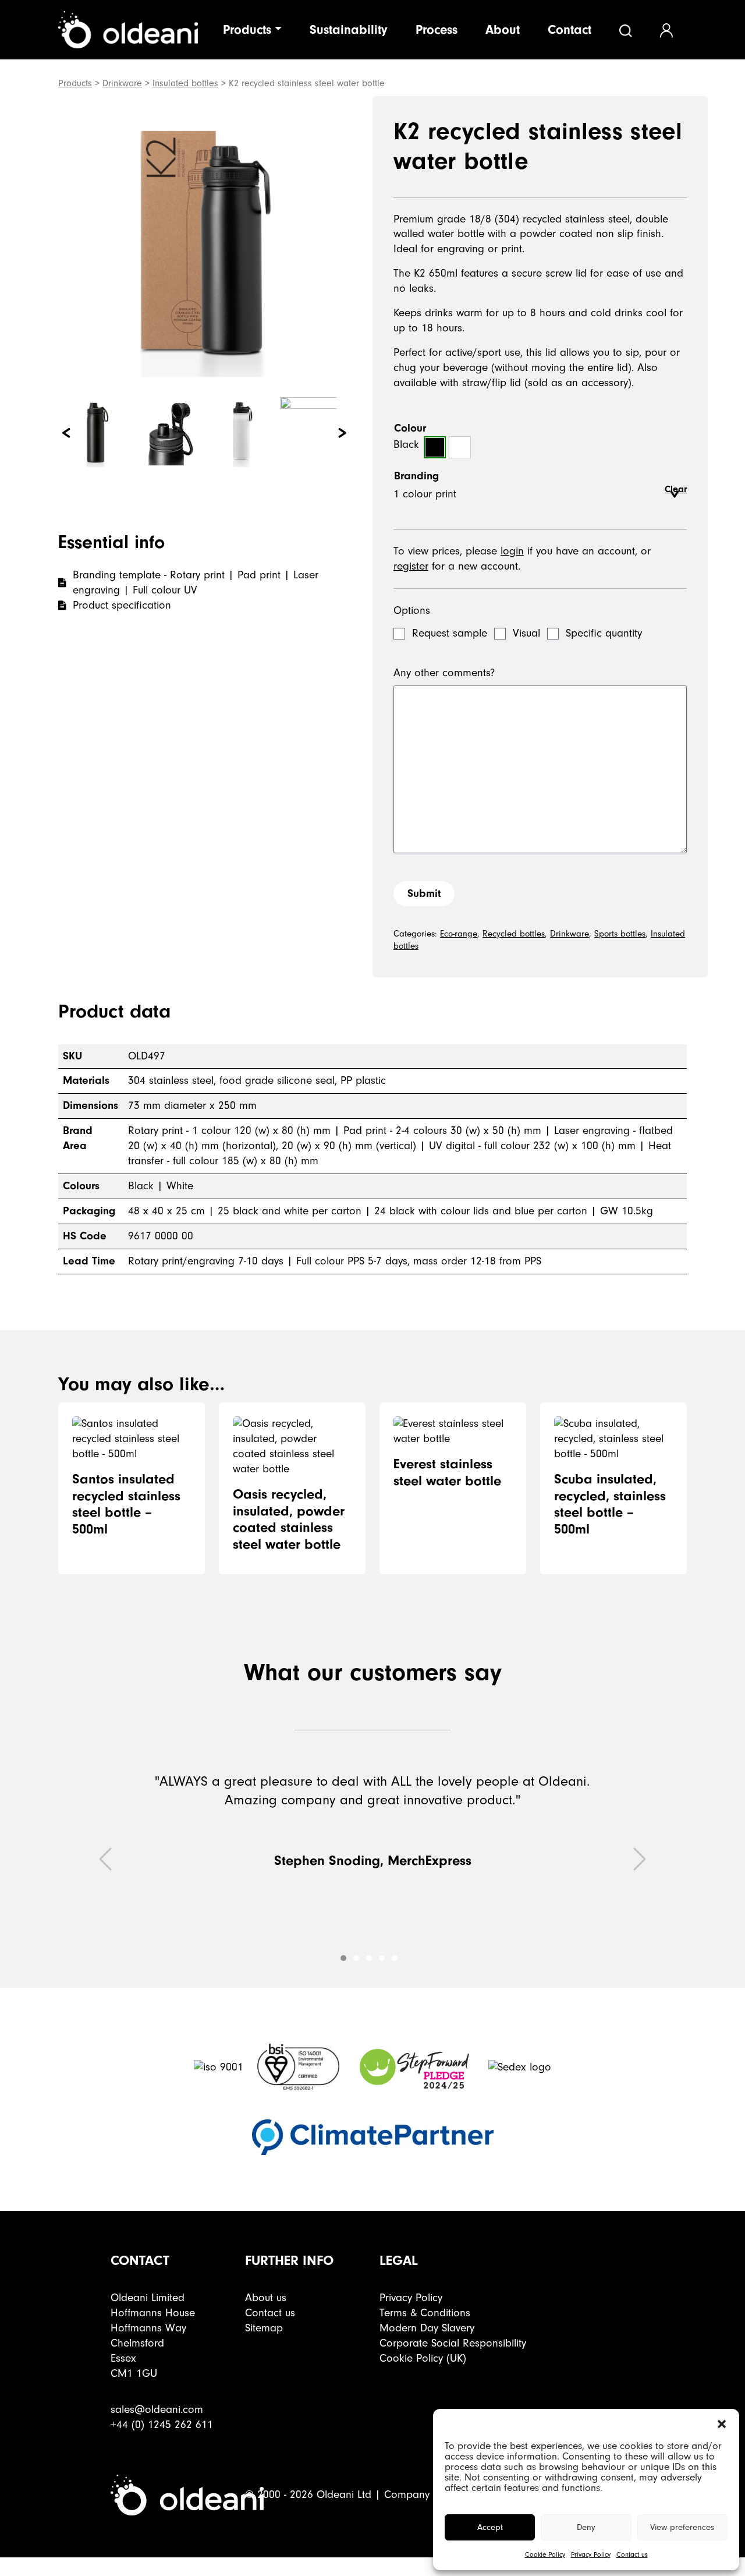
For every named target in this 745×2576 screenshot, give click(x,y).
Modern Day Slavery (427, 2328)
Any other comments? (444, 673)
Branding (416, 476)
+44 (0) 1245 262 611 (162, 2425)
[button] (722, 2423)
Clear (676, 489)
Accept (490, 2527)
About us (266, 2298)
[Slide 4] (395, 1958)
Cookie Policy (545, 2555)
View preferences (682, 2527)
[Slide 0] (343, 1958)
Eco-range (459, 934)
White (460, 447)
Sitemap (264, 2328)
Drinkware (122, 83)
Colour (410, 428)
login (512, 551)
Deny (586, 2527)
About (503, 30)
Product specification (122, 605)
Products (247, 30)
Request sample (450, 633)
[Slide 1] (356, 1958)
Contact (570, 30)
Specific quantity (604, 633)
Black (435, 447)
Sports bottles (620, 934)
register (411, 566)
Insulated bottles (185, 83)
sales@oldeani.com (157, 2409)
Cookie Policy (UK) (423, 2358)
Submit (424, 893)
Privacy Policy (591, 2555)
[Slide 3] (382, 1958)
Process (437, 30)
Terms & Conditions (425, 2313)
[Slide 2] (369, 1958)
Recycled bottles (514, 934)
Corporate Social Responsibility (453, 2343)
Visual (526, 633)
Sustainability (349, 30)
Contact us (632, 2555)
